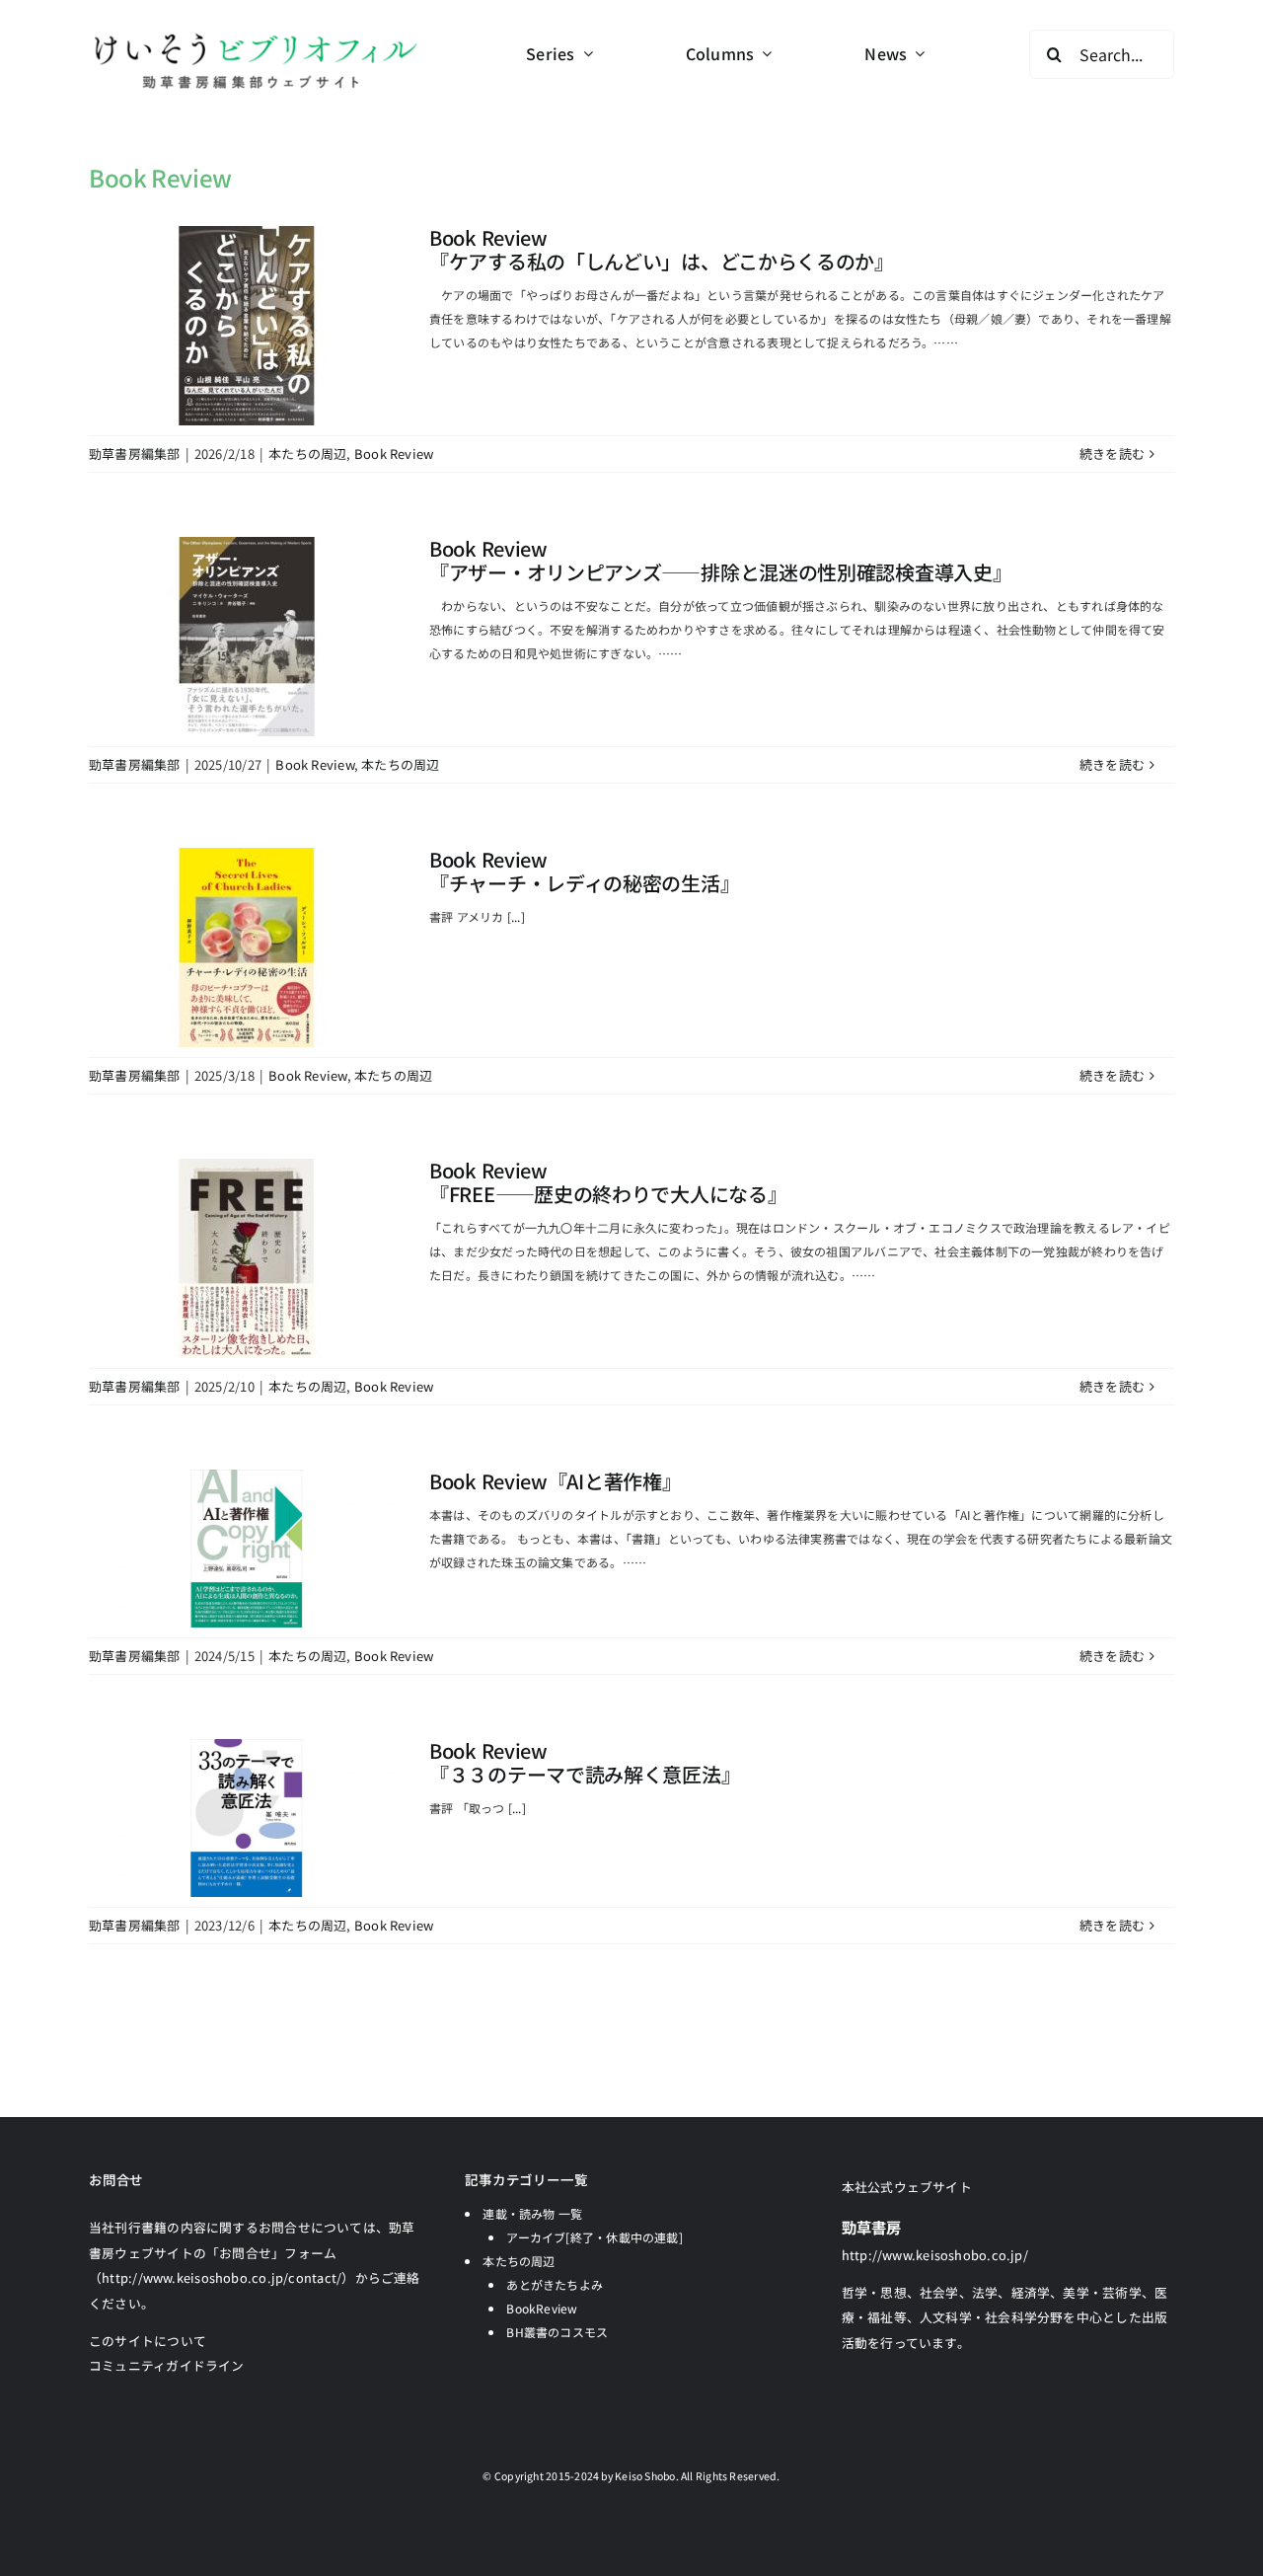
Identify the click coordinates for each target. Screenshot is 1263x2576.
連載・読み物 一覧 (532, 2213)
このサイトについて (148, 2341)
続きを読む (1112, 454)
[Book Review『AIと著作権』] (247, 1549)
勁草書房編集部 (135, 454)
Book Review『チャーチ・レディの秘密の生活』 (584, 871)
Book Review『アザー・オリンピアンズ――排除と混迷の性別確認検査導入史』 (720, 560)
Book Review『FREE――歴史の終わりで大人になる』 (608, 1182)
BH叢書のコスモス (557, 2332)
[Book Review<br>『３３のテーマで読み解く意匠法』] (247, 1818)
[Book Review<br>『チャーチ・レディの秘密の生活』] (247, 947)
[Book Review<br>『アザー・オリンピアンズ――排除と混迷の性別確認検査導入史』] (247, 637)
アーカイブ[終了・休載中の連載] (594, 2237)
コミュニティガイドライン (167, 2365)
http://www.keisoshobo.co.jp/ (935, 2255)
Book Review (394, 454)
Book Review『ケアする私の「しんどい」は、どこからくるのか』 (662, 249)
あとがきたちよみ (555, 2284)
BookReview (542, 2308)
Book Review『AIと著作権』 (555, 1481)
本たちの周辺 (307, 454)
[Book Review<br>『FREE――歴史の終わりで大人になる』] (247, 1258)
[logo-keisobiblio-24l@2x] (255, 37)
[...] (516, 916)
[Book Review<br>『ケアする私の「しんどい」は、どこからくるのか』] (247, 326)
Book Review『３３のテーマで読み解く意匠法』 (585, 1762)
